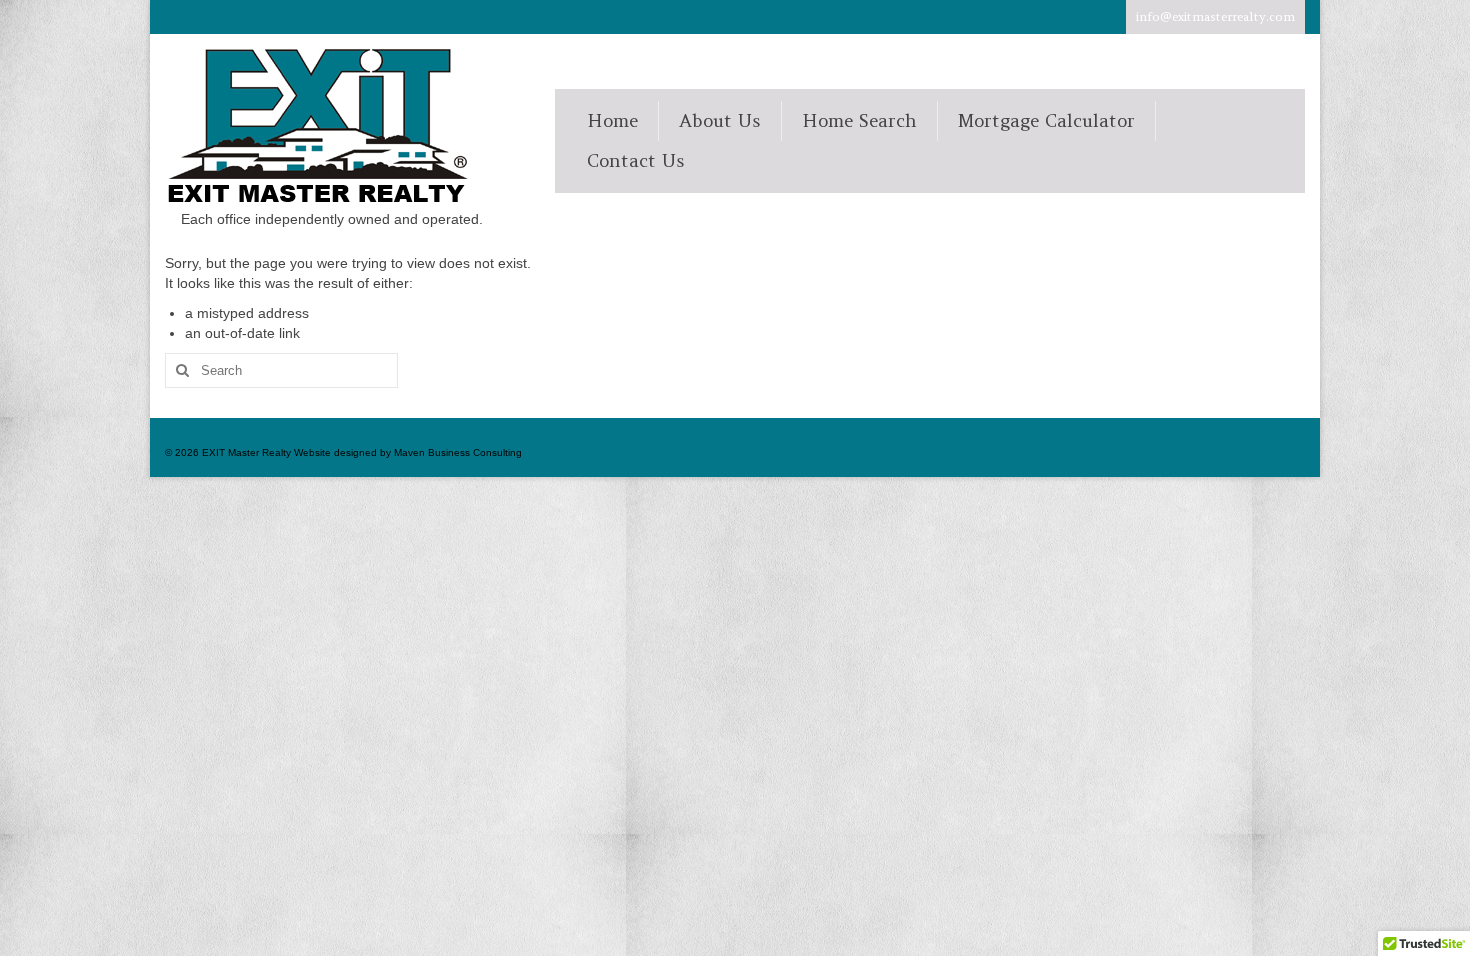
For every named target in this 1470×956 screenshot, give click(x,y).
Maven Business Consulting (458, 452)
